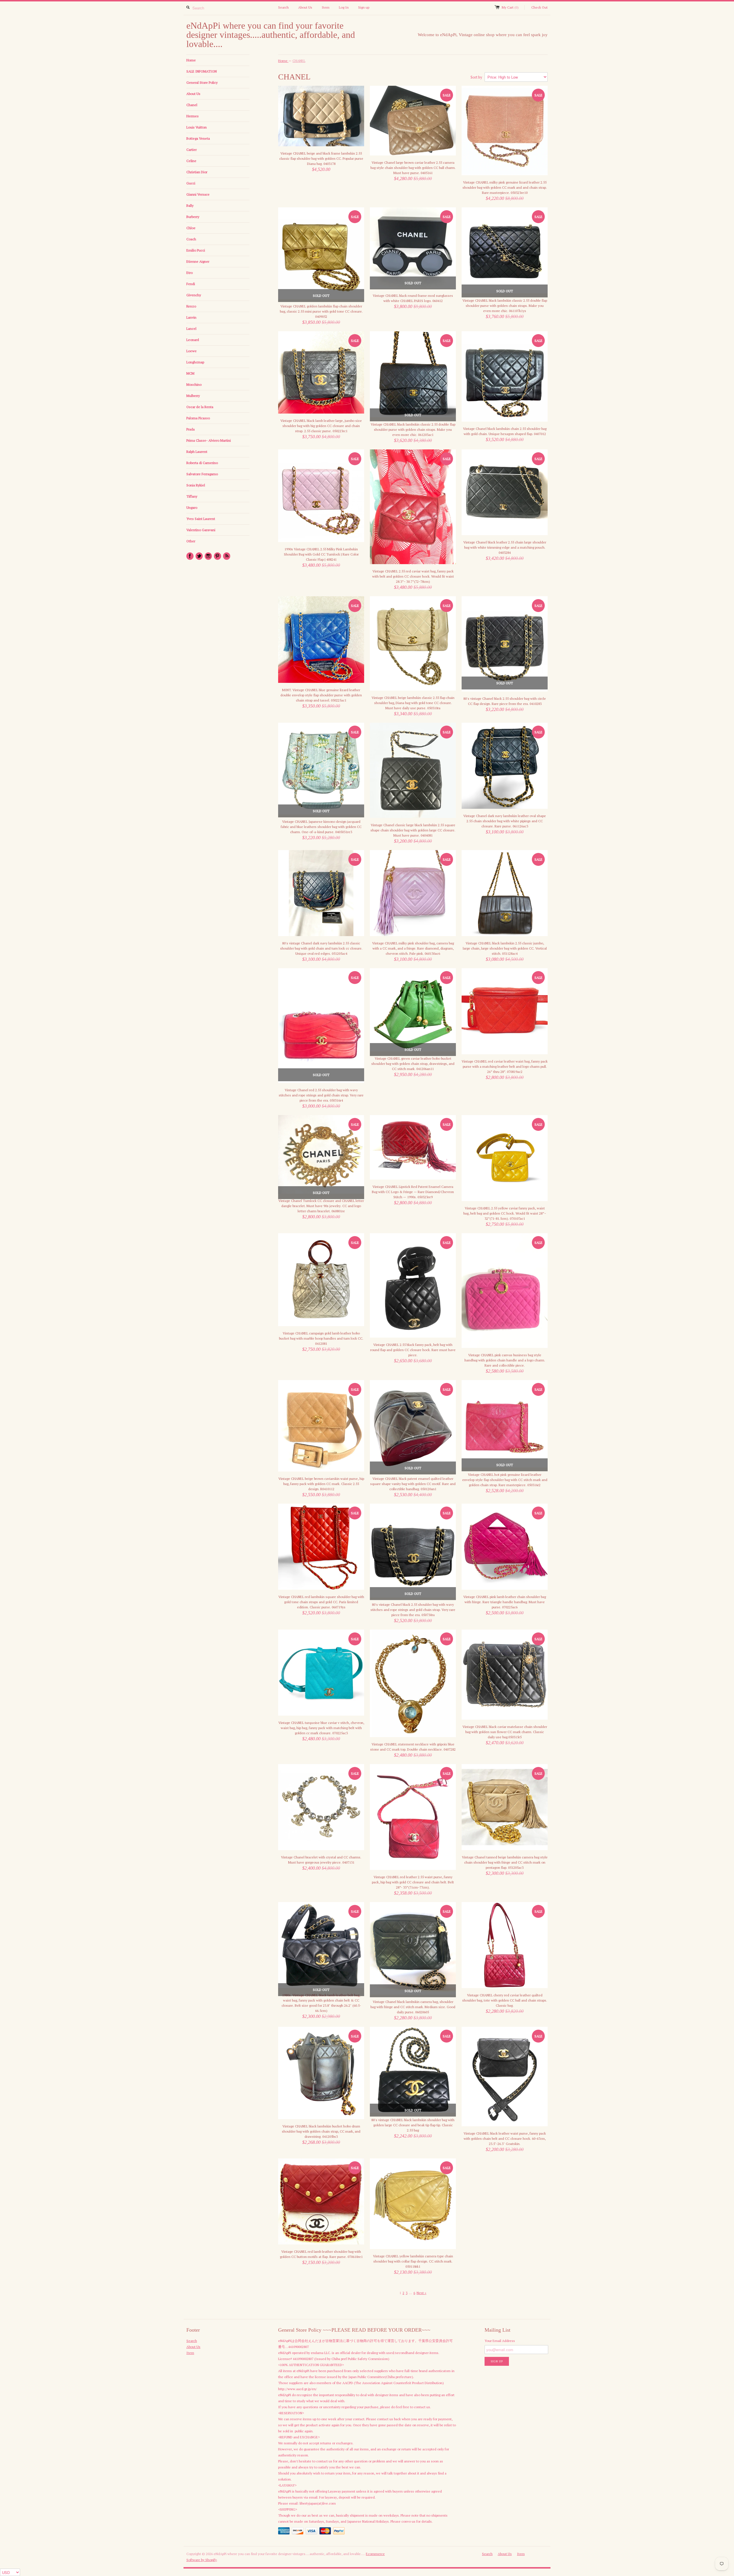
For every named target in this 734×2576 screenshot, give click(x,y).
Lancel (191, 329)
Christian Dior (197, 172)
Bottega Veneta (198, 138)
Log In (344, 7)
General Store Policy (202, 82)
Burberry (193, 217)
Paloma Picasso (198, 418)
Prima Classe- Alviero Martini (209, 440)
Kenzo (191, 306)
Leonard (193, 340)
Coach (191, 239)
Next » (421, 2293)
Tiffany (192, 496)
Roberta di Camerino (202, 463)
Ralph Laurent (197, 452)
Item (326, 7)
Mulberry (193, 396)
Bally (190, 205)
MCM (190, 373)
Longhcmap (195, 362)
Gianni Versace (198, 194)
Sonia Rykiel (196, 485)
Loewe (192, 351)
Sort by (476, 77)
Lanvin (191, 317)
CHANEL (299, 61)
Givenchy (194, 295)
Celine (191, 161)
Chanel (192, 105)
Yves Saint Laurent (201, 519)
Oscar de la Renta (200, 407)
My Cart (510, 7)
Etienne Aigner (198, 261)
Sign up (364, 7)
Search (283, 7)
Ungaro (192, 507)
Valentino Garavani (201, 530)
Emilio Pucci (196, 250)
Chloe (191, 228)
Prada (191, 429)
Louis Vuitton (197, 127)
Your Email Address (500, 2341)
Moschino (194, 384)
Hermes (193, 116)
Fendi (191, 284)
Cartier (192, 150)
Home (191, 60)
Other (191, 541)
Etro (190, 273)
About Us (305, 7)
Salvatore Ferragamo (202, 474)
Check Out (539, 7)
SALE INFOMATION (202, 71)
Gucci (191, 183)
